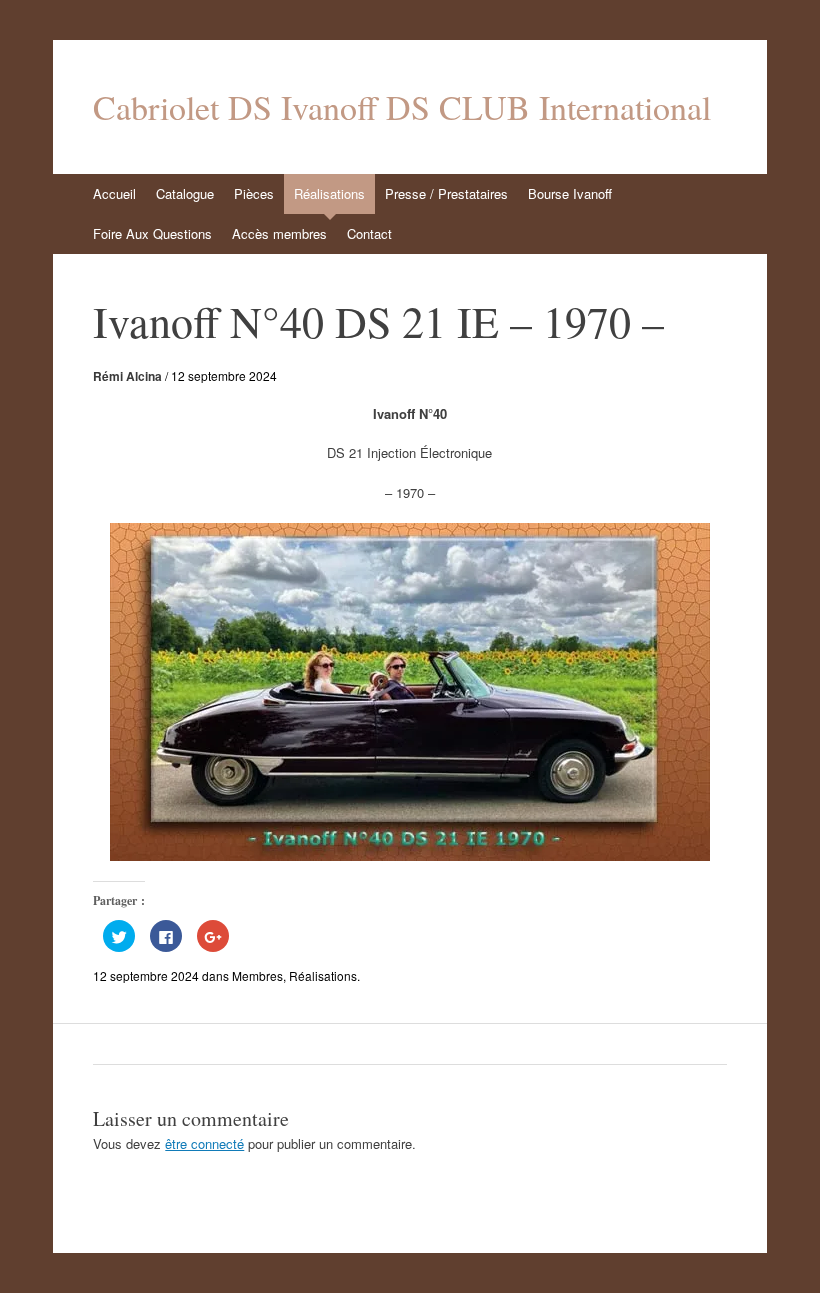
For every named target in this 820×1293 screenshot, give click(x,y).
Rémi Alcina (127, 376)
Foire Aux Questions (152, 233)
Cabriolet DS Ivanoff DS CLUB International (402, 107)
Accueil (114, 193)
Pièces (254, 193)
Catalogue (185, 193)
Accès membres (279, 233)
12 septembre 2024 (224, 375)
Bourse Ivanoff (570, 193)
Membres (257, 975)
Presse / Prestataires (446, 193)
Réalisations (329, 193)
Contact (369, 233)
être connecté (204, 1143)
